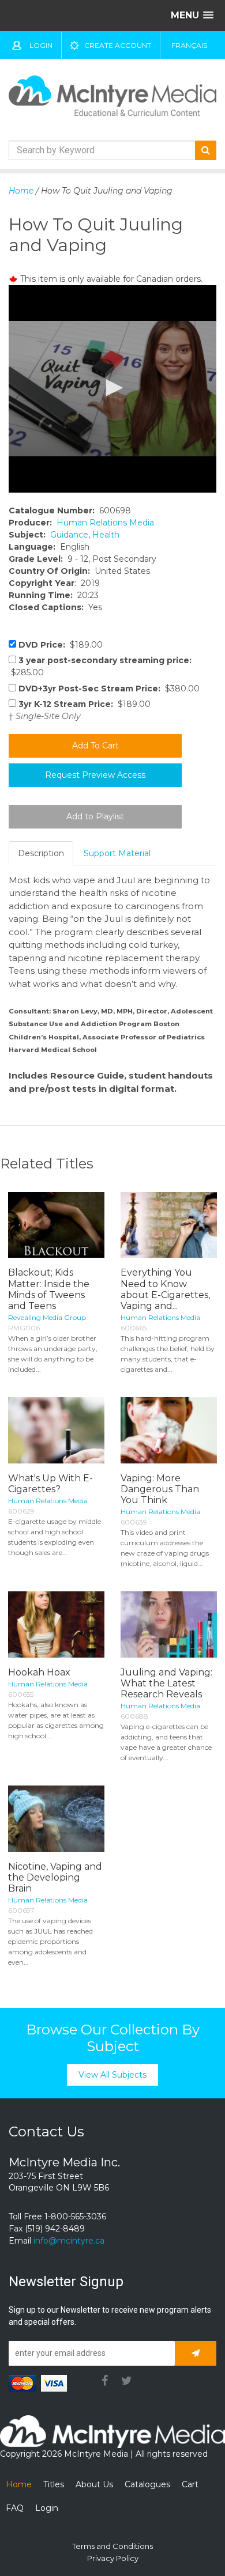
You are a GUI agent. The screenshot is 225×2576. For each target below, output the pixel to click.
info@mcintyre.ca (69, 2241)
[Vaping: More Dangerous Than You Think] (169, 1430)
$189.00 (61, 645)
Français (189, 45)
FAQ (15, 2508)
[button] (112, 388)
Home (21, 191)
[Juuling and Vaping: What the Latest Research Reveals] (169, 1624)
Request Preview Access (95, 775)
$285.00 (100, 666)
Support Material (117, 853)
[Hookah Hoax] (56, 1624)
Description (41, 853)
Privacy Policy (113, 2558)
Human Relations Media (105, 523)
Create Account (118, 45)
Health (106, 535)
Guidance (69, 535)
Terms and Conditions (112, 2546)
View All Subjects (112, 2075)
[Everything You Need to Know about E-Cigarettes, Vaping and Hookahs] (169, 1225)
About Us (94, 2484)
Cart (190, 2484)
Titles (54, 2484)
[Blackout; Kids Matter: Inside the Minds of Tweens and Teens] (56, 1225)
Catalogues (147, 2484)
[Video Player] (112, 389)
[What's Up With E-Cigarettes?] (56, 1430)
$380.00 (109, 689)
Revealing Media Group (47, 1317)
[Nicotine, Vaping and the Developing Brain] (56, 1819)
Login (41, 45)
